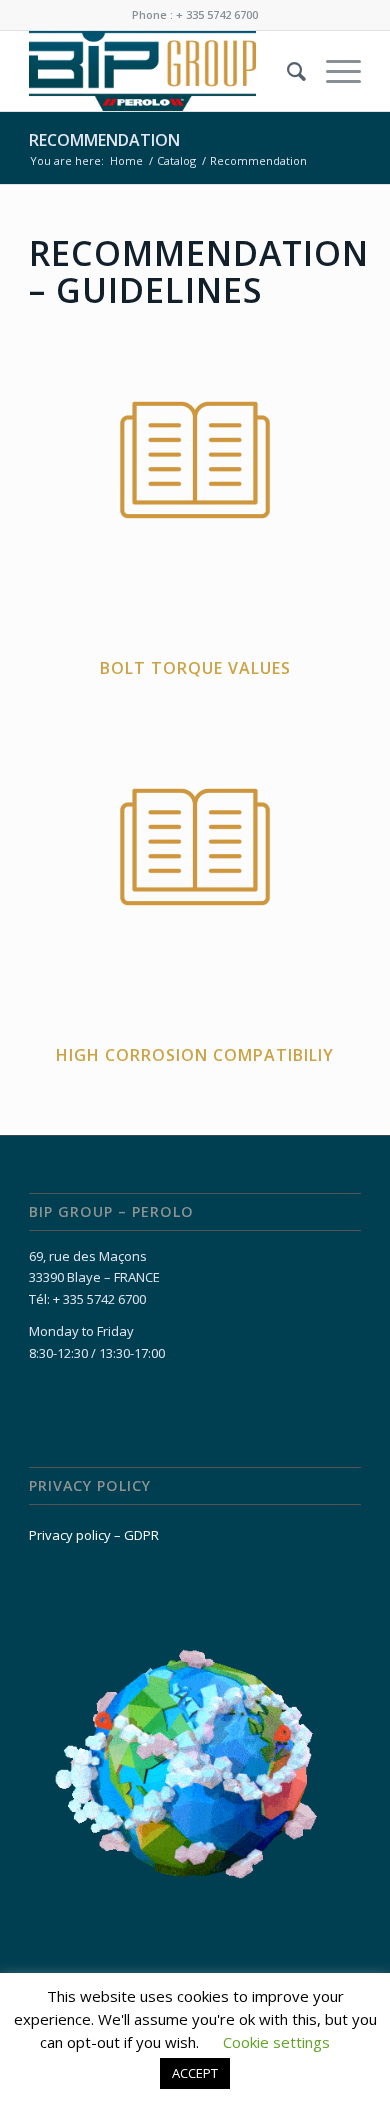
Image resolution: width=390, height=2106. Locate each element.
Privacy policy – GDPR (94, 1535)
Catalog (176, 160)
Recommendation (104, 140)
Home (126, 160)
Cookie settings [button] (276, 2042)
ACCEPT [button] (195, 2073)
